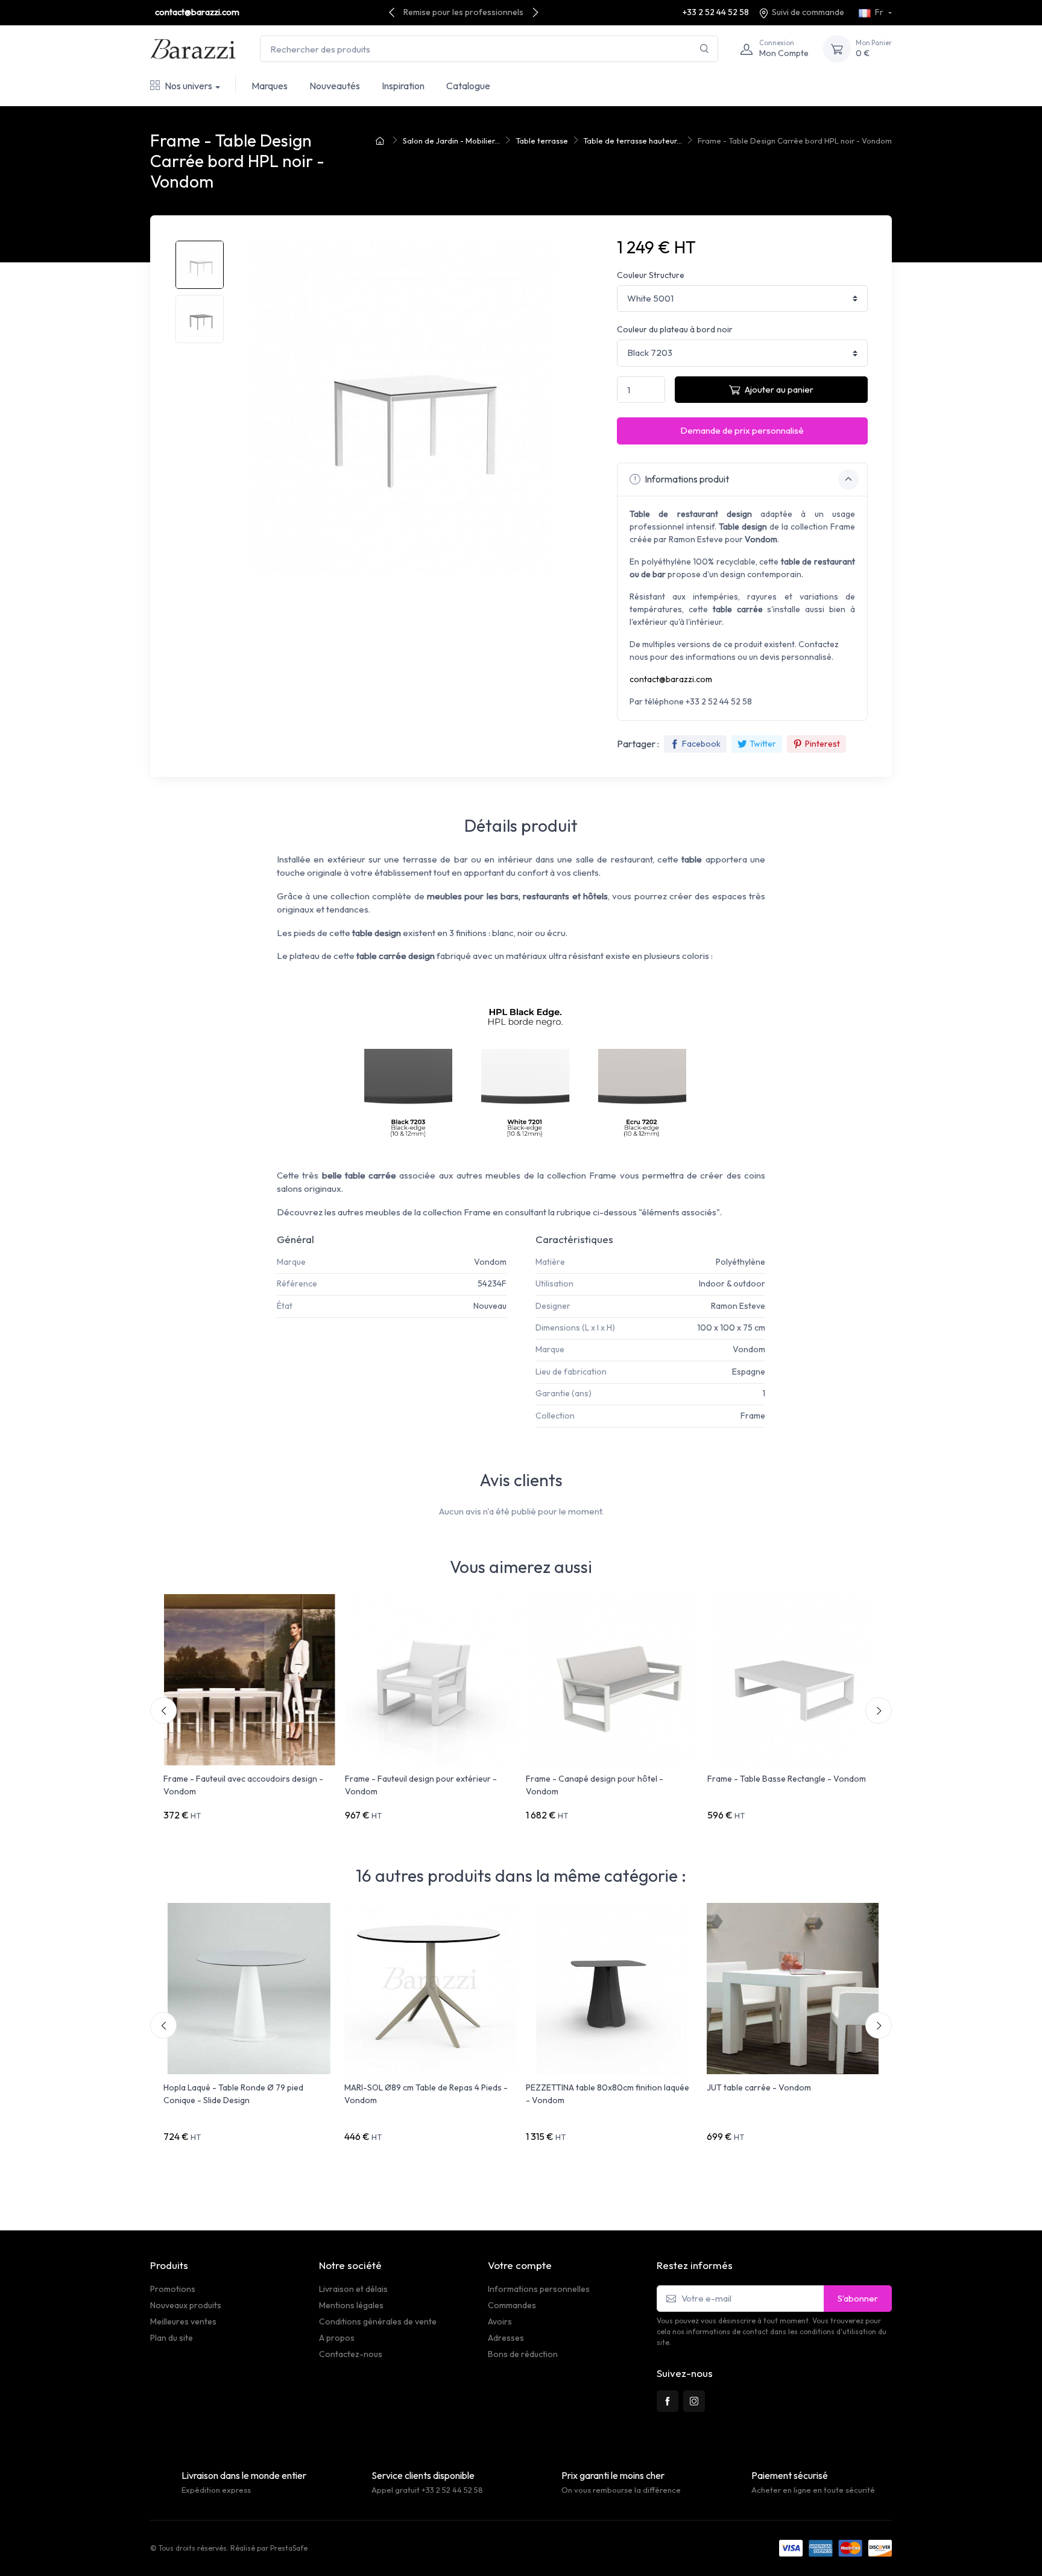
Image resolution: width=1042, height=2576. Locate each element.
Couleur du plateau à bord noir (675, 329)
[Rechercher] (705, 49)
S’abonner (858, 2298)
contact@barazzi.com (197, 12)
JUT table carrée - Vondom (759, 2087)
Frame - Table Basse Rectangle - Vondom (787, 1779)
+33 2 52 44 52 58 (716, 12)
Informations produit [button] (686, 479)
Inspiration (403, 86)
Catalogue (468, 86)
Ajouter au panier (779, 389)
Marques (270, 86)
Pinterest (823, 744)
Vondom (490, 1262)
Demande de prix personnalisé (742, 430)
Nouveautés (335, 86)
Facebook (701, 744)
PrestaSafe (289, 2548)
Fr (879, 12)
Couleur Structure (651, 275)
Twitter (763, 744)
